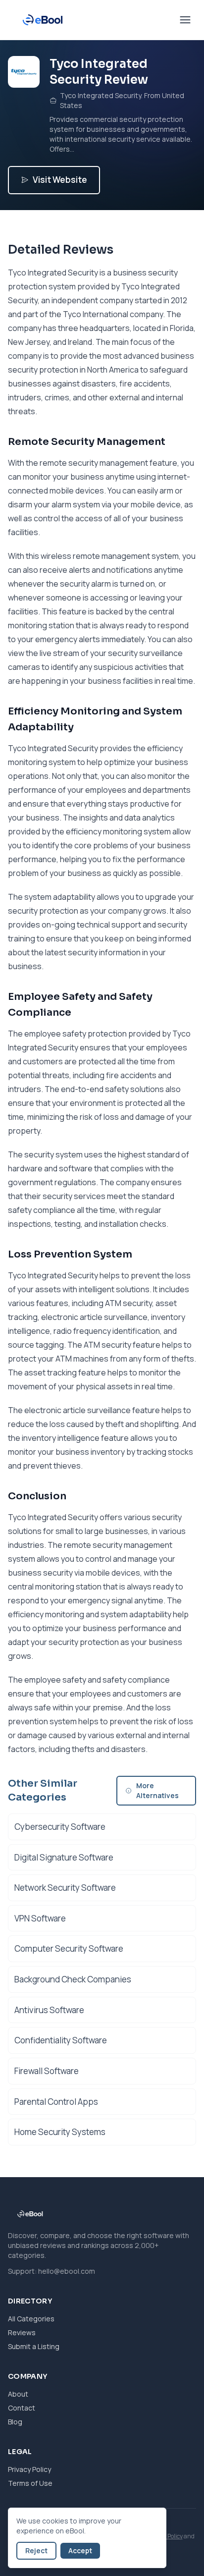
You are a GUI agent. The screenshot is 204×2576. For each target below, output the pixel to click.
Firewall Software (47, 2071)
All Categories (31, 2319)
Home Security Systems (60, 2132)
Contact (22, 2408)
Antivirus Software (49, 2010)
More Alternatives (157, 1790)
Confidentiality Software (61, 2040)
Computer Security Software (69, 1948)
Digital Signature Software (64, 1857)
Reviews (22, 2332)
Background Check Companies (73, 1979)
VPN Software (40, 1918)
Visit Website (60, 180)
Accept (80, 2550)
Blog (15, 2422)
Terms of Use (30, 2483)
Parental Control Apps (56, 2102)
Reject (36, 2550)
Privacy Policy (29, 2469)
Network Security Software (65, 1888)
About (18, 2394)
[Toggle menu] (185, 20)
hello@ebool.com (67, 2271)
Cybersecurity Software (60, 1827)
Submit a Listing (34, 2346)
